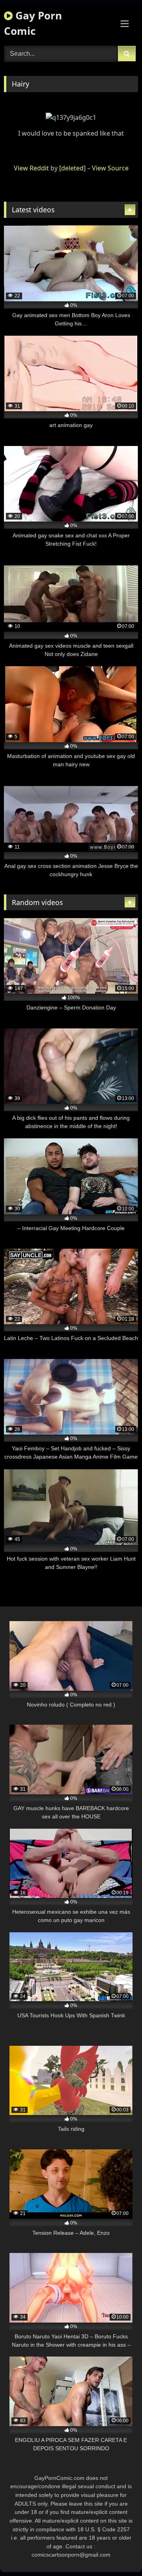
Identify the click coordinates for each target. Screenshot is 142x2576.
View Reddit (31, 168)
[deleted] (72, 168)
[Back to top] (118, 2552)
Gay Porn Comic (33, 23)
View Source (110, 168)
